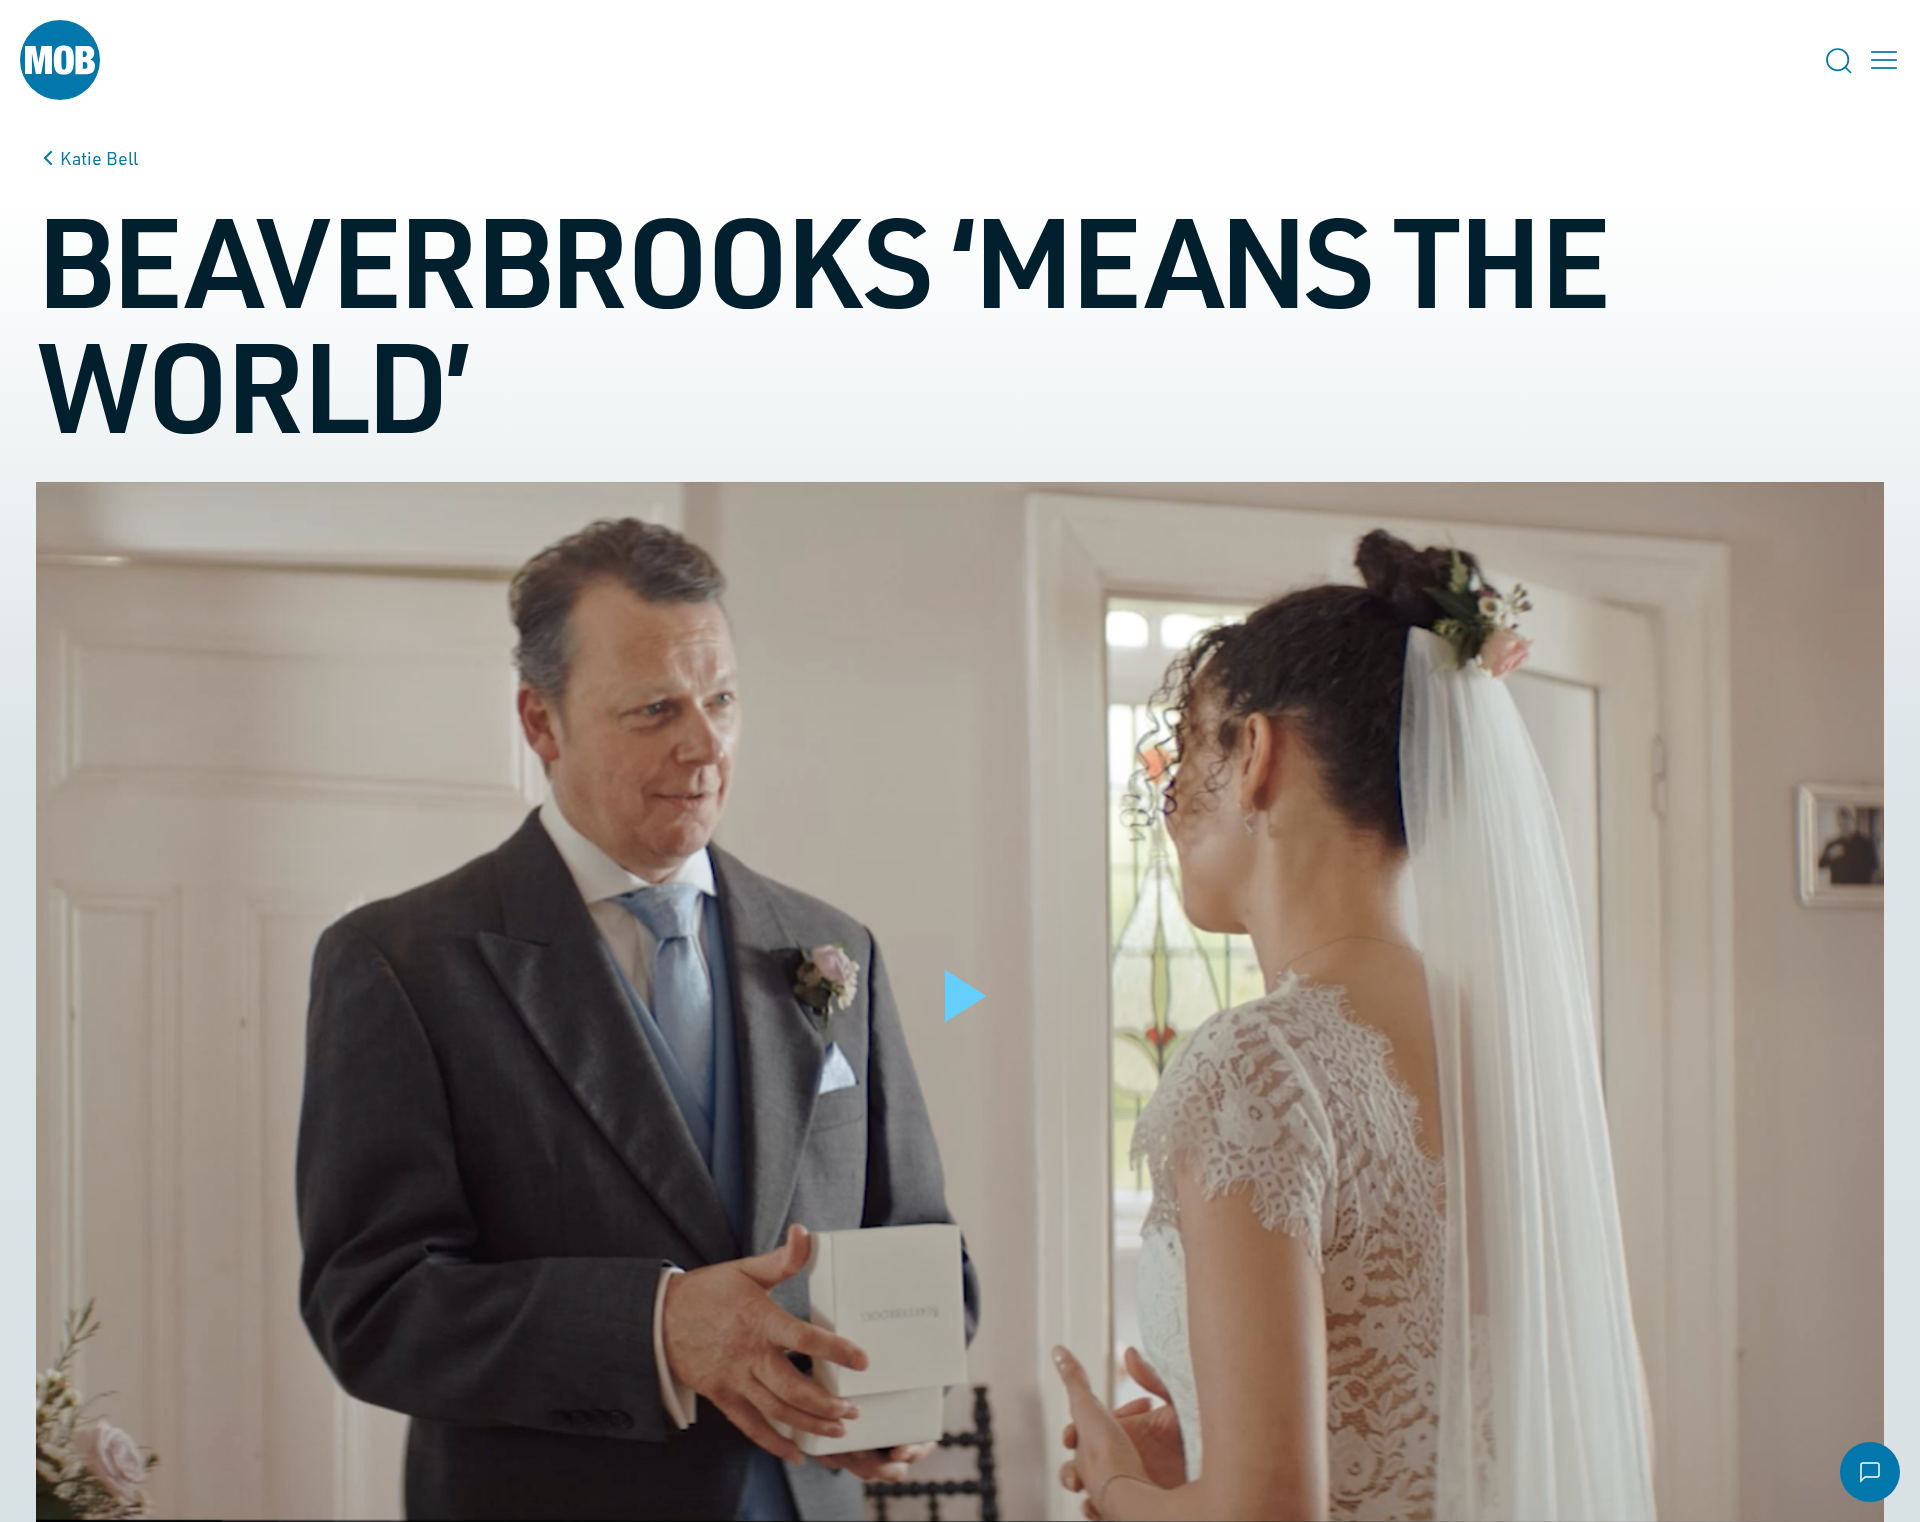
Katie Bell (99, 158)
